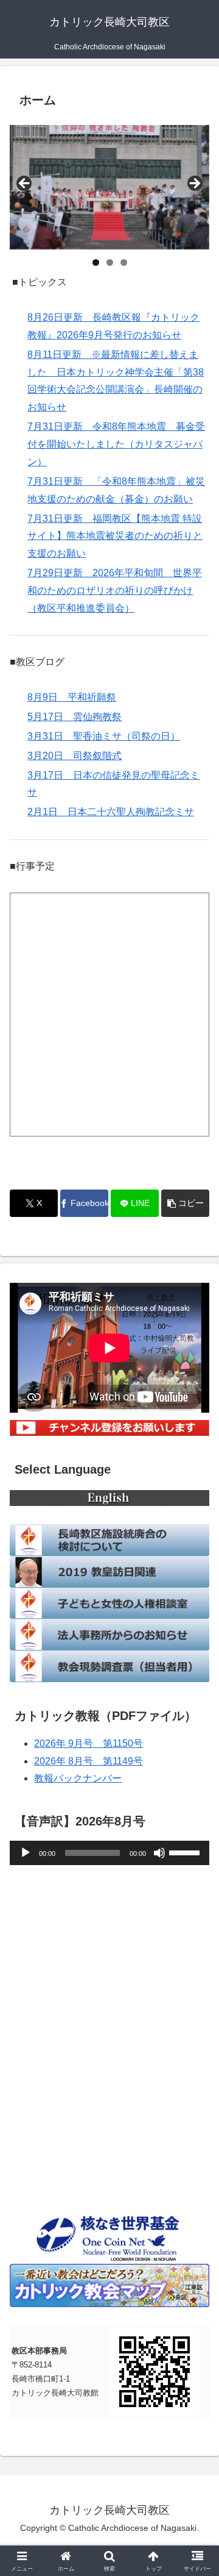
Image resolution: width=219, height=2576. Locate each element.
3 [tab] (124, 262)
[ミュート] (159, 1853)
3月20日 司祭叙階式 (75, 756)
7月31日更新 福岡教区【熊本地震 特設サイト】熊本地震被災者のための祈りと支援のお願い (115, 536)
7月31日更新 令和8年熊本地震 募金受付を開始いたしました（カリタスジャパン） (116, 444)
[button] (185, 1203)
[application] (109, 1853)
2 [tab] (110, 262)
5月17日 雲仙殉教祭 (75, 717)
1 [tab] (96, 262)
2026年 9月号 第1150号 (89, 1743)
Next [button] (194, 184)
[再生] (26, 1853)
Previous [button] (25, 184)
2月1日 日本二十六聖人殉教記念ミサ (111, 812)
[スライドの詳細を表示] (109, 187)
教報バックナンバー (78, 1778)
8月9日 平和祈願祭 (72, 697)
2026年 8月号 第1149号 (89, 1761)
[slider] (186, 1852)
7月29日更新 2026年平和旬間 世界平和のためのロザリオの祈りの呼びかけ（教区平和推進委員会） (115, 590)
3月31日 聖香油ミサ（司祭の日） (104, 736)
